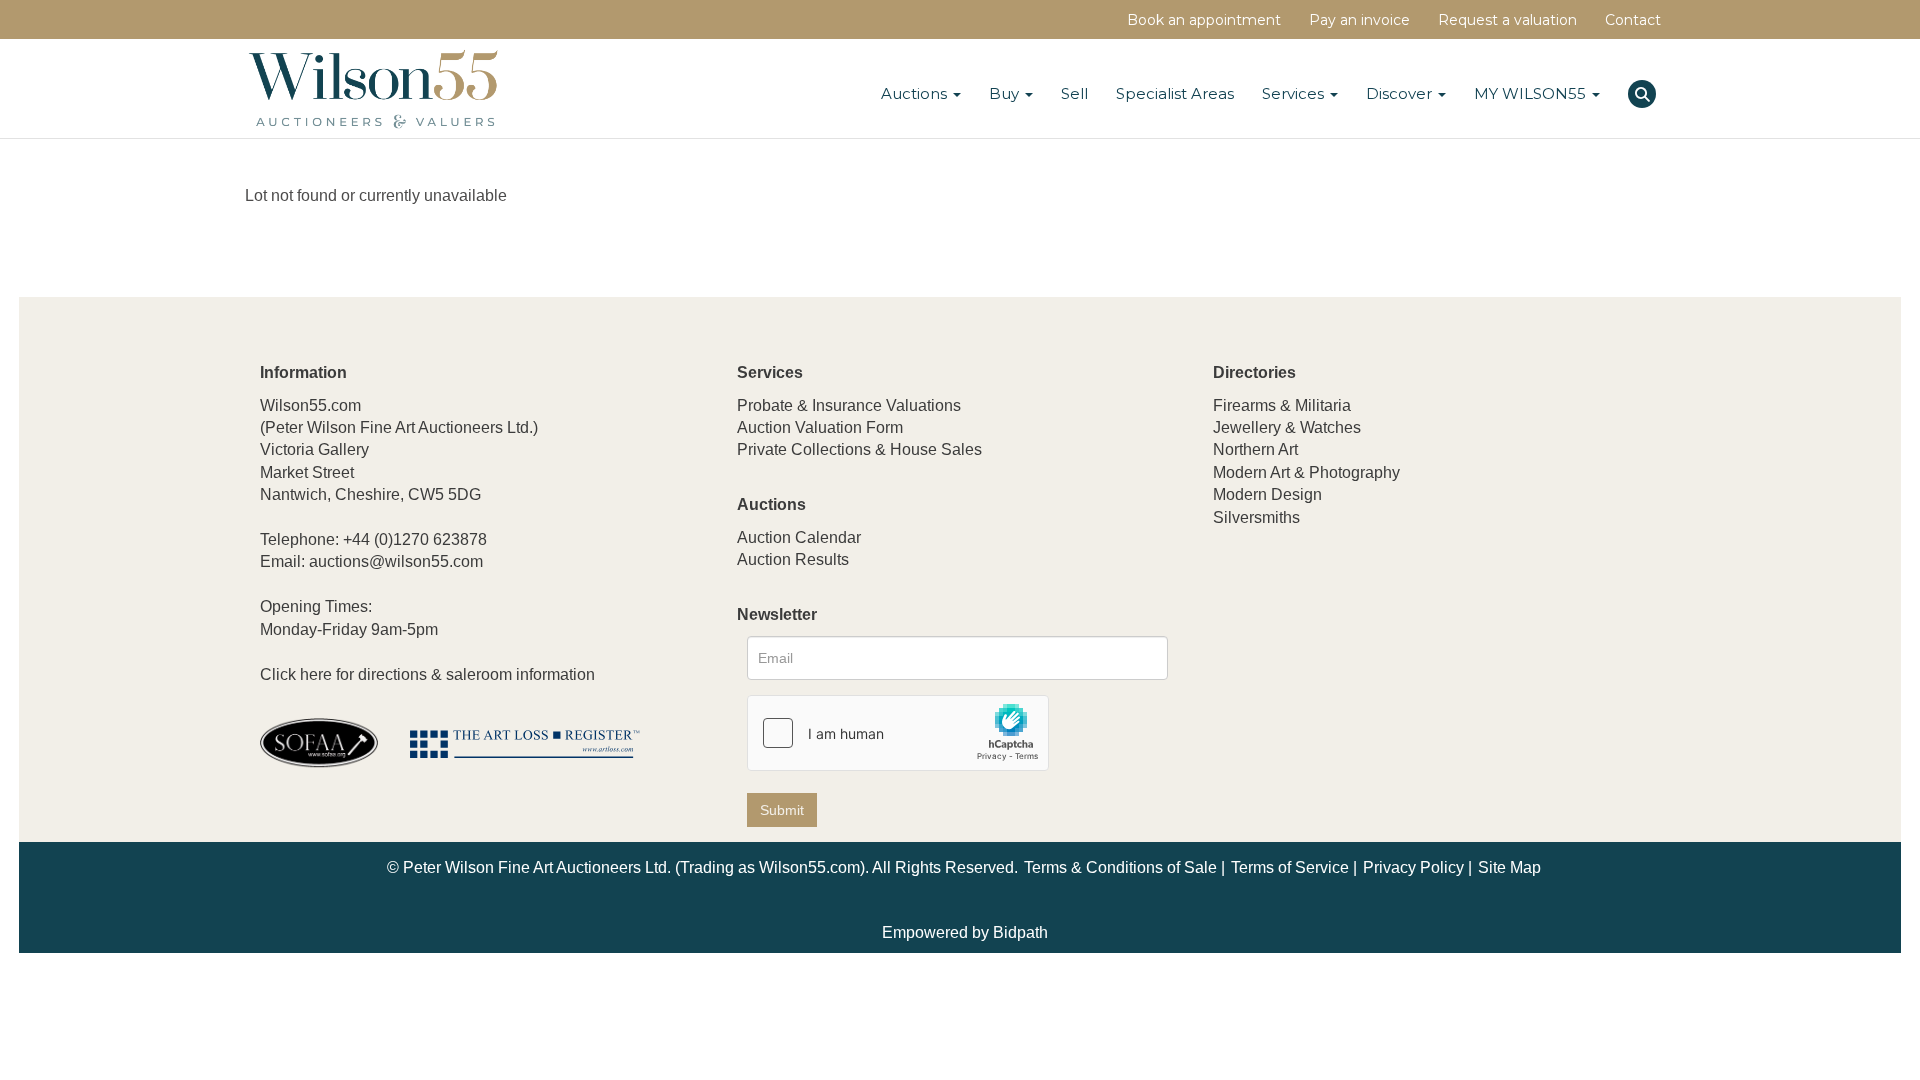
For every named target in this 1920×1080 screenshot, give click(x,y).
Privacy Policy (1413, 867)
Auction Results (793, 559)
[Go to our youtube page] (1315, 649)
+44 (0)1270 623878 (415, 539)
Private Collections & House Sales (859, 449)
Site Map (1509, 867)
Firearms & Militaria (1282, 405)
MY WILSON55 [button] (1532, 93)
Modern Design (1267, 494)
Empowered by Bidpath (965, 932)
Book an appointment (1204, 20)
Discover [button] (1401, 93)
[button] (1644, 91)
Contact (1633, 20)
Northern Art (1255, 449)
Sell (1074, 93)
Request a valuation (1507, 20)
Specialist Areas (1175, 93)
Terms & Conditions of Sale (1120, 867)
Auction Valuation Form (820, 427)
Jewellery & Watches (1287, 427)
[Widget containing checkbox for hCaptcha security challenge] (898, 733)
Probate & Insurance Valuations (849, 405)
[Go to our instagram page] (1357, 649)
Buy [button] (1006, 93)
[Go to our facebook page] (1232, 649)
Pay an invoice (1359, 20)
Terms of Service (1290, 867)
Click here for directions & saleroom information (427, 674)
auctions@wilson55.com (396, 561)
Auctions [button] (916, 93)
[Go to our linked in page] (1274, 649)
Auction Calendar (799, 537)
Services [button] (1295, 93)
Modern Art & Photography (1306, 472)
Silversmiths (1256, 517)
